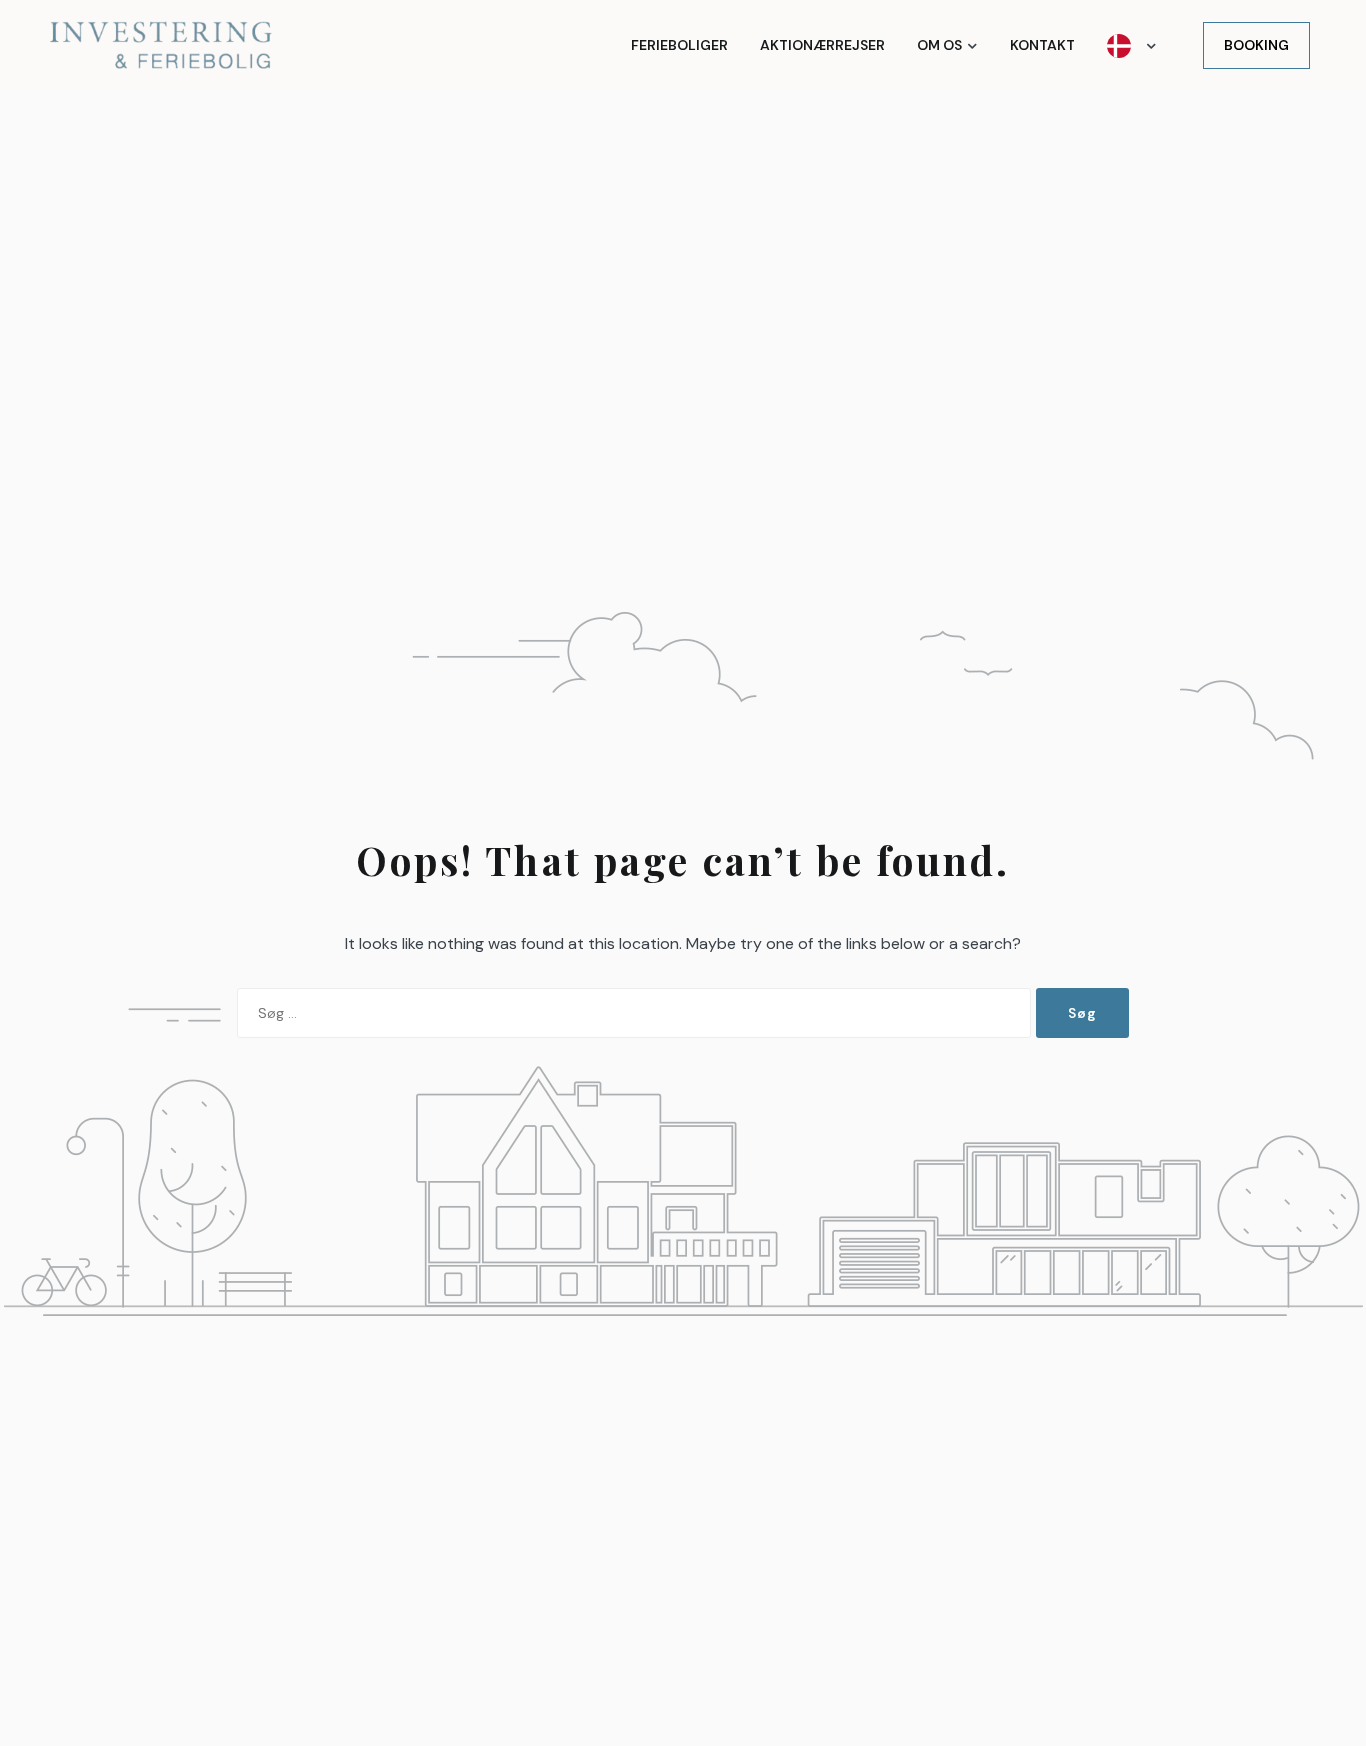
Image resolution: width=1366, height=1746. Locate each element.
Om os (939, 45)
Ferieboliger (679, 45)
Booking (1256, 45)
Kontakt (1042, 45)
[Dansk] (1132, 45)
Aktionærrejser (822, 45)
